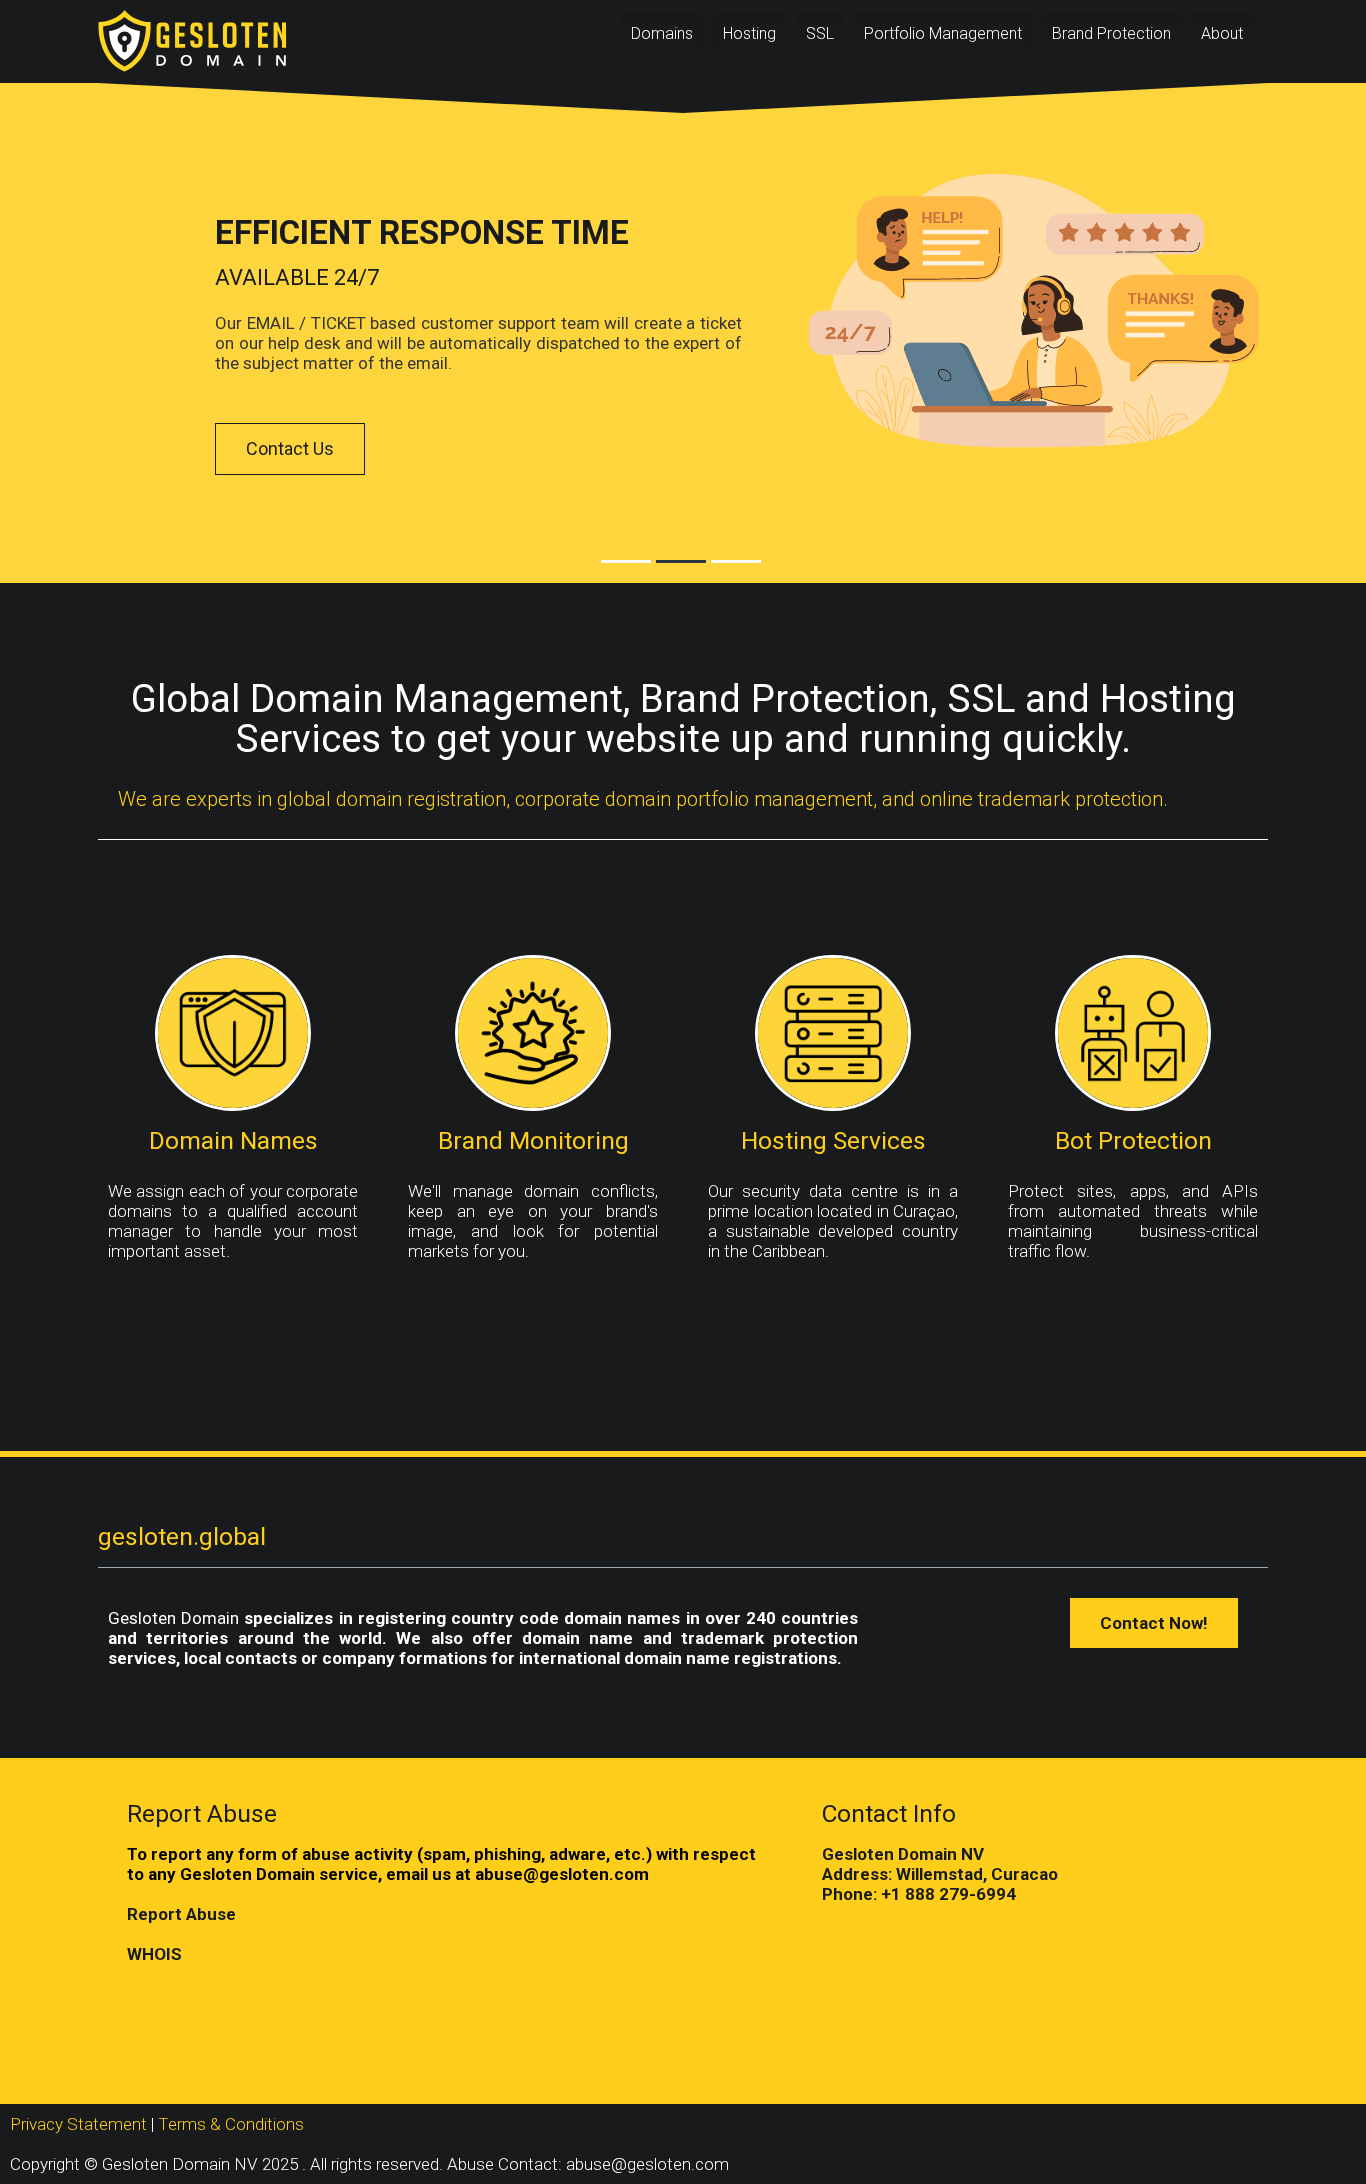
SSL (820, 33)
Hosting (749, 33)
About (1222, 33)
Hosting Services (833, 1140)
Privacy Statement (78, 2124)
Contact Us (290, 448)
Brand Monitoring (533, 1140)
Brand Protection (1111, 33)
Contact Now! (1154, 1623)
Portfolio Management (943, 33)
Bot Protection (1133, 1140)
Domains (662, 33)
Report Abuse (181, 1914)
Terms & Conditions (231, 2124)
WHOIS (154, 1954)
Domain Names (233, 1140)
